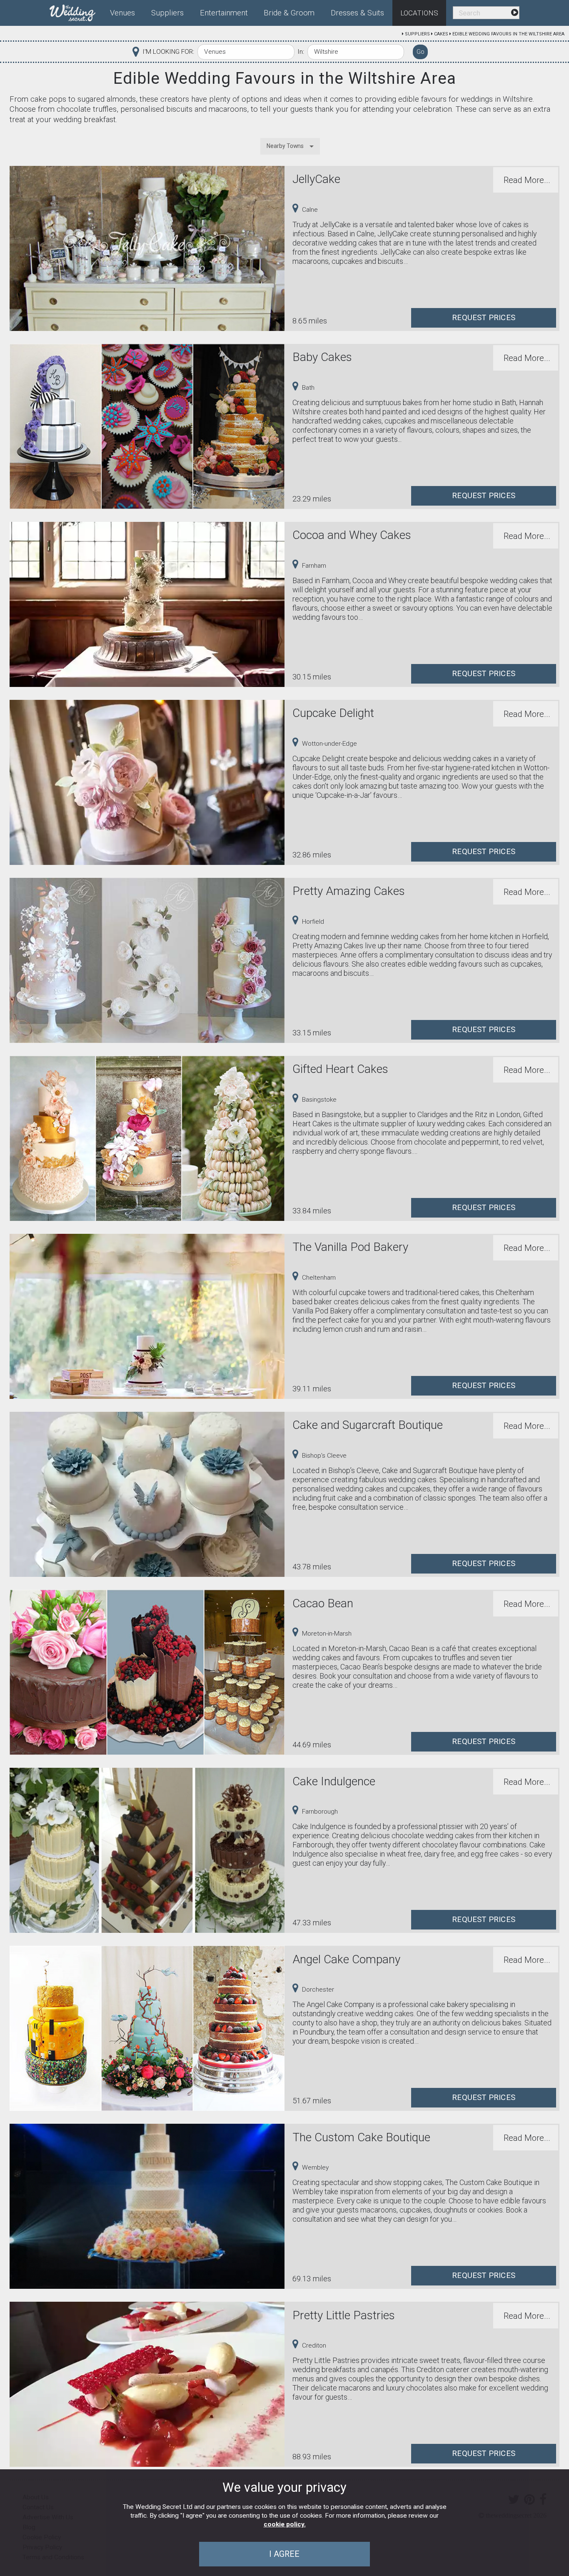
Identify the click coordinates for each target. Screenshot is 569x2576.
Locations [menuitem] (419, 13)
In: (301, 52)
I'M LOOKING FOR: (168, 52)
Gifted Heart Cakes (340, 1069)
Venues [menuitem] (122, 13)
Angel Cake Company (346, 1959)
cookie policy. (285, 2524)
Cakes (441, 34)
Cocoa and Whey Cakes (352, 535)
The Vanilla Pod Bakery (350, 1247)
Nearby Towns (285, 146)
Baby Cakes (322, 357)
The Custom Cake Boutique (361, 2137)
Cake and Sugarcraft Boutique (368, 1425)
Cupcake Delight (333, 713)
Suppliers (417, 34)
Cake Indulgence (334, 1781)
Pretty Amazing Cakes (349, 891)
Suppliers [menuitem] (167, 13)
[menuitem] (76, 11)
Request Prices (484, 318)
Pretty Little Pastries (344, 2315)
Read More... (527, 180)
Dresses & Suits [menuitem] (357, 13)
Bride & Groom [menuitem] (289, 13)
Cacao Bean (323, 1603)
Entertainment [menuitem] (224, 13)
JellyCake (316, 179)
